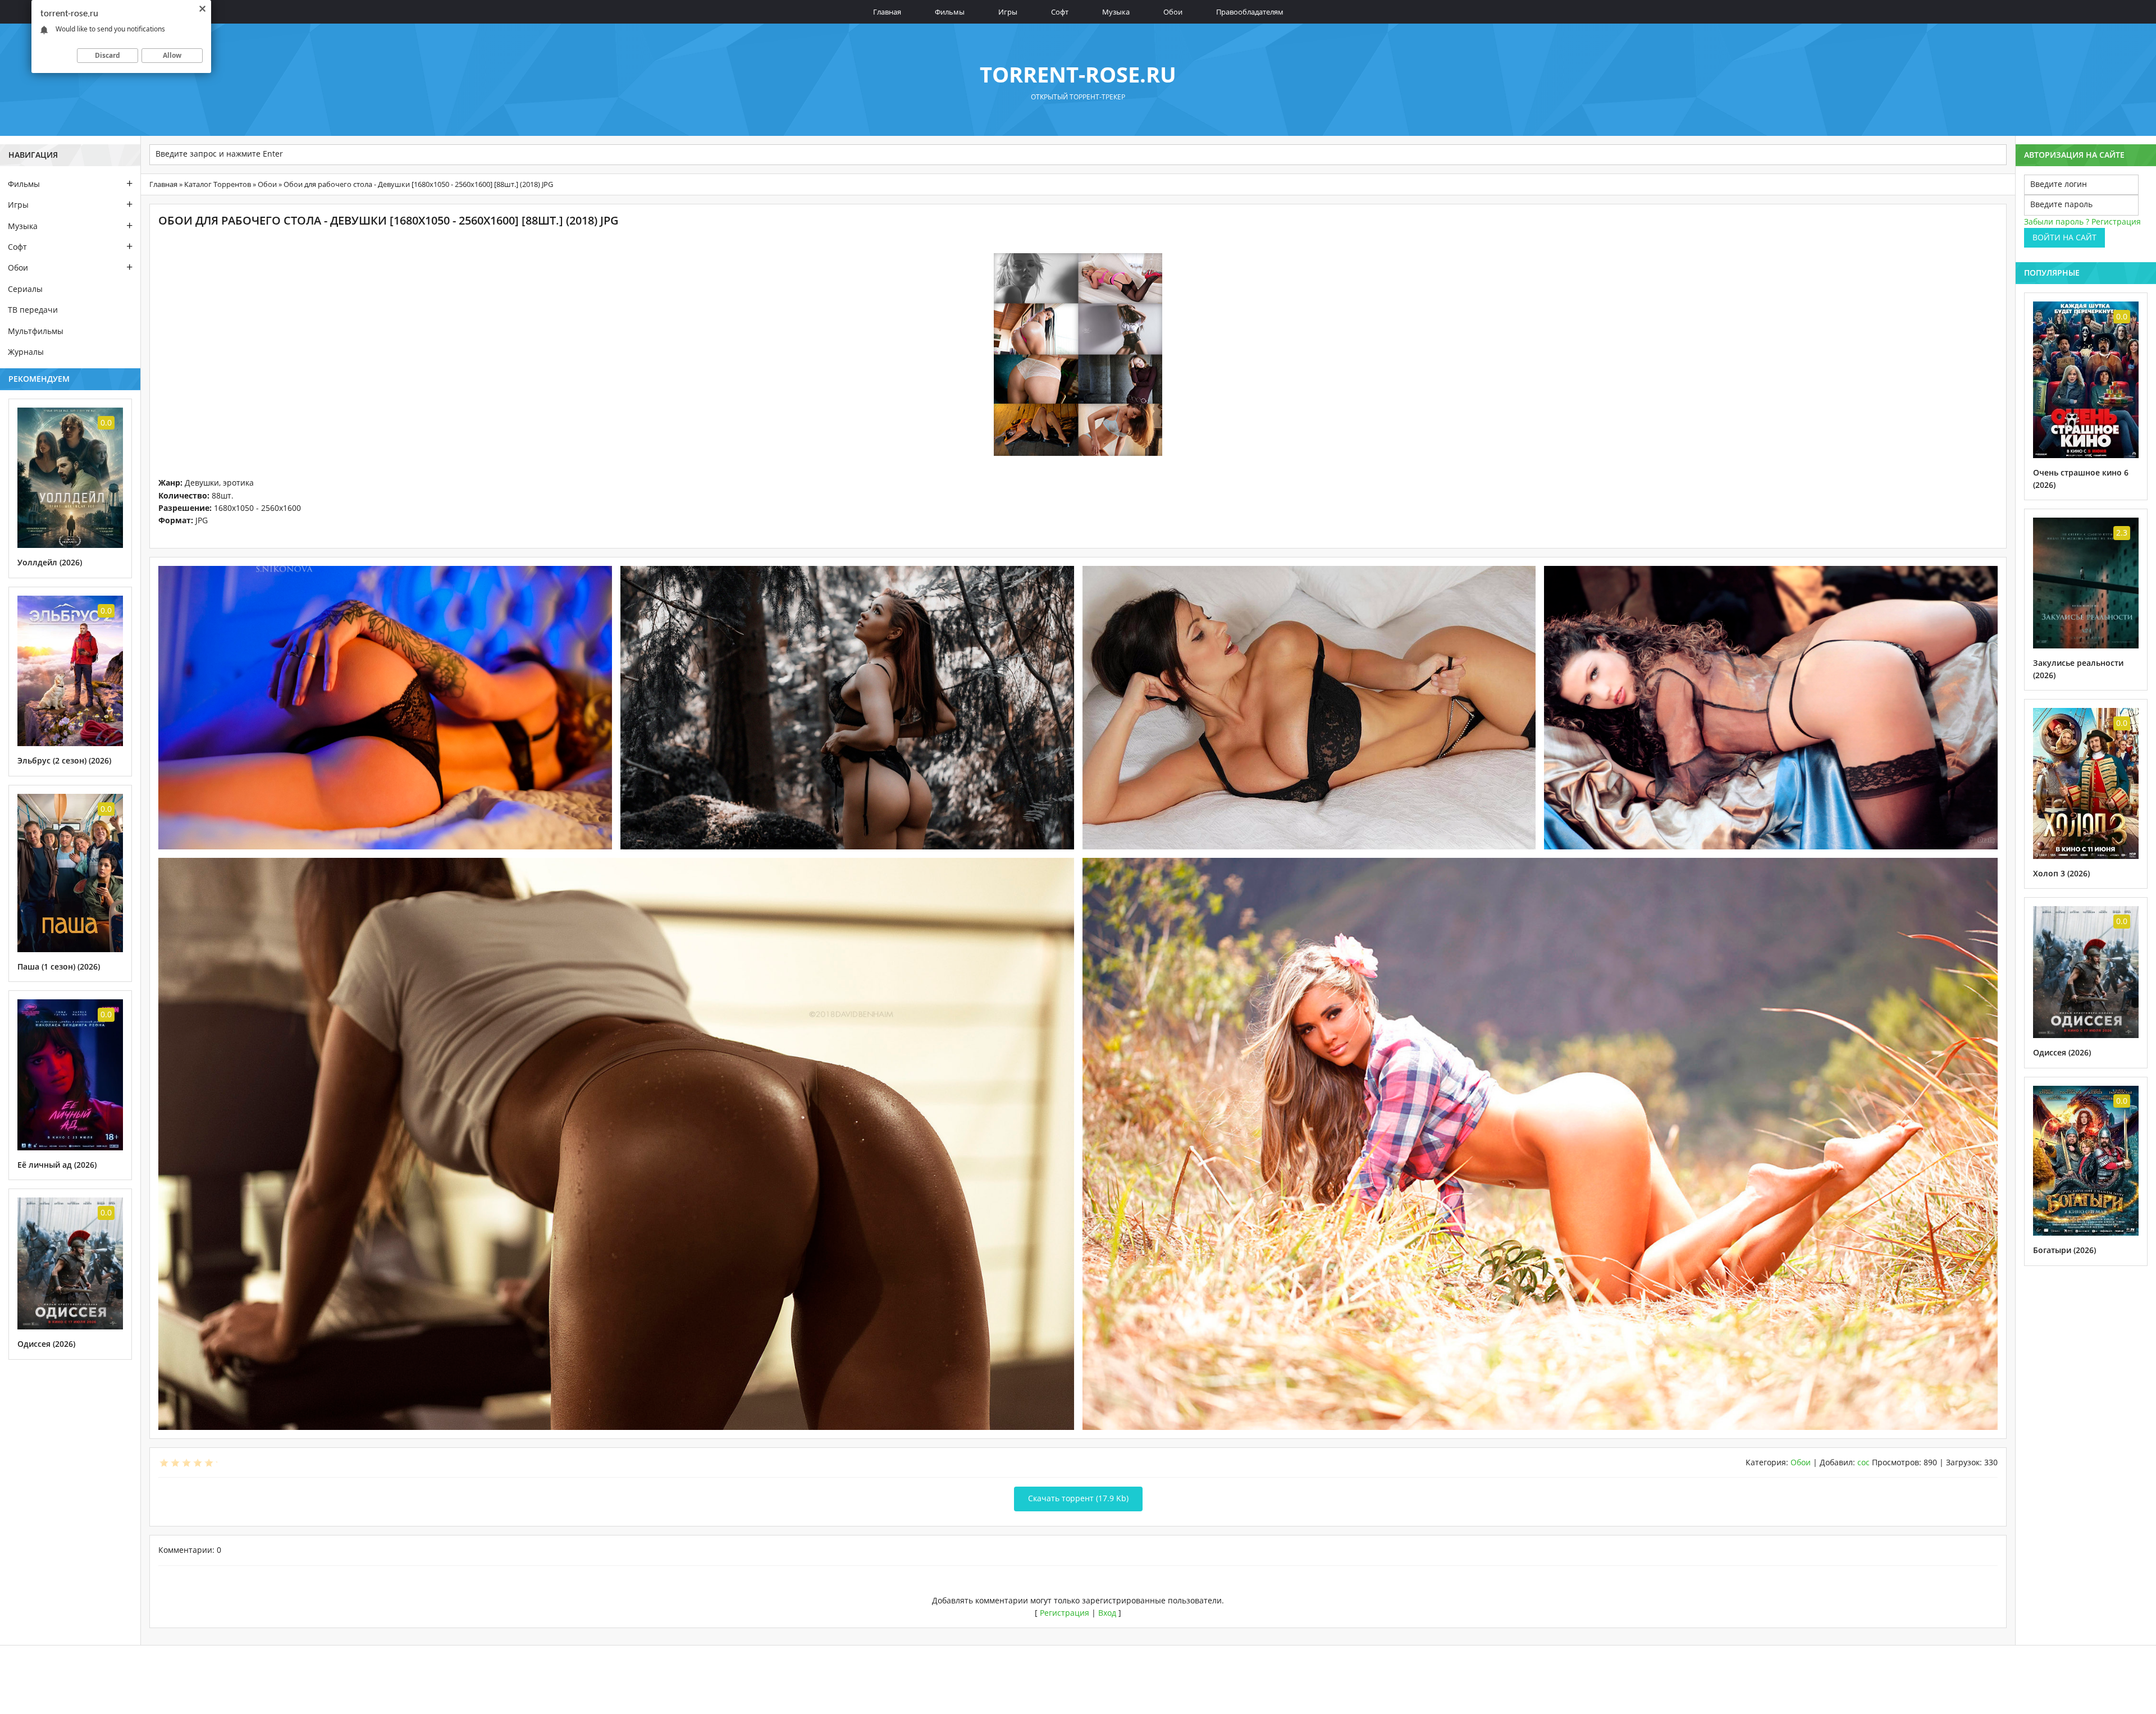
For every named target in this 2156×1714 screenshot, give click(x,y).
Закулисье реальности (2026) (2078, 669)
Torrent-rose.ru (1078, 74)
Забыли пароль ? (2057, 221)
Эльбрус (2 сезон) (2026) (64, 760)
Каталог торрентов (218, 184)
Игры (1008, 12)
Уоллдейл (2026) (50, 562)
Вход (1107, 1613)
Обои (1173, 12)
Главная (887, 12)
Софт (1060, 12)
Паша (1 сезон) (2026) (59, 966)
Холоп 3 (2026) (2061, 873)
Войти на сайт (2064, 237)
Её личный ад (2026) (57, 1165)
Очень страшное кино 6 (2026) (2081, 479)
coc (1863, 1462)
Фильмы (950, 12)
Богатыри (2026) (2064, 1250)
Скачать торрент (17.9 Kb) (1078, 1498)
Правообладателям (1250, 12)
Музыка (1116, 12)
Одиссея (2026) (46, 1344)
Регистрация (1065, 1613)
